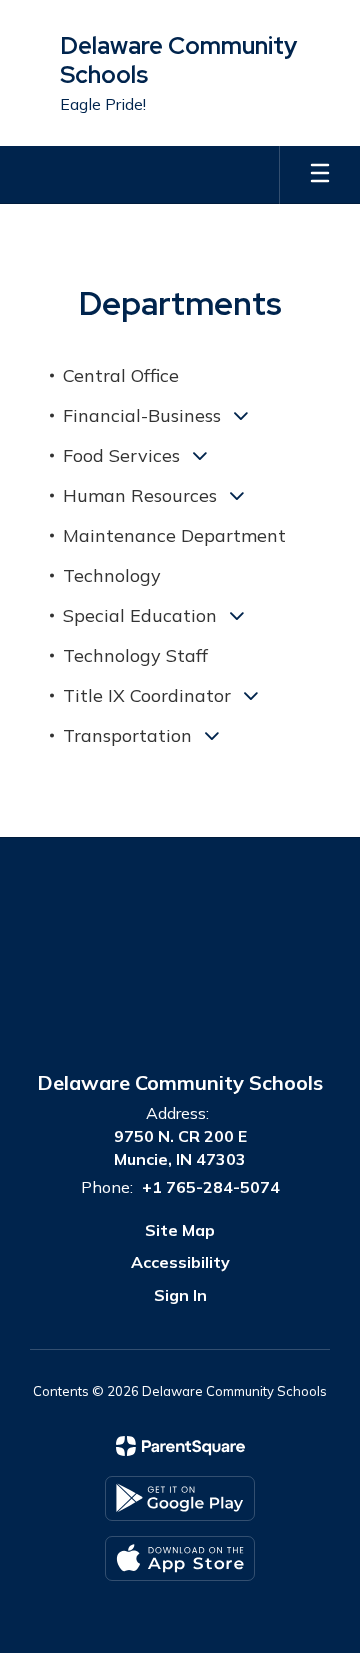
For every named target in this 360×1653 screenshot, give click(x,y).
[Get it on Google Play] (180, 1498)
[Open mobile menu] (320, 175)
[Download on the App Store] (180, 1558)
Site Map (180, 1230)
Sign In (180, 1295)
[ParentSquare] (180, 1446)
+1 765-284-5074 (211, 1187)
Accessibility (180, 1262)
